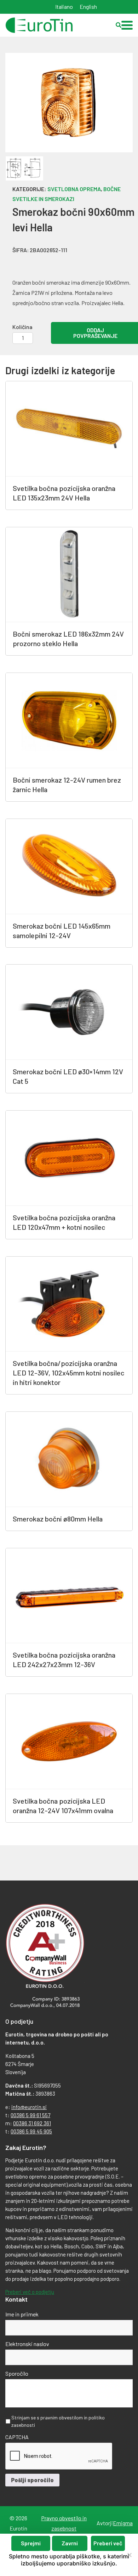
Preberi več (108, 2543)
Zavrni (70, 2543)
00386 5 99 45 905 (31, 2131)
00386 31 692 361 (32, 2123)
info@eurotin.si (29, 2107)
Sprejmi (31, 2543)
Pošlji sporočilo (32, 2480)
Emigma (123, 2523)
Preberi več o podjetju (30, 2292)
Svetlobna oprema (74, 189)
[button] (127, 25)
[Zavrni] (129, 2555)
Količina (22, 327)
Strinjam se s (58, 2421)
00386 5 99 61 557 (30, 2115)
